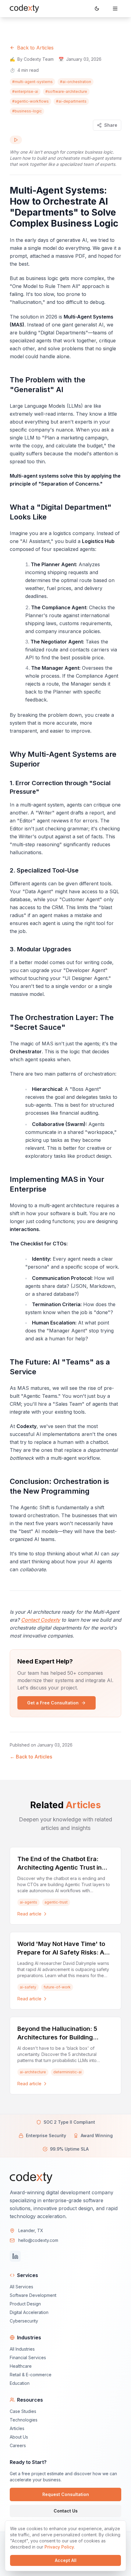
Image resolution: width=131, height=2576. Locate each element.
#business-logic (27, 111)
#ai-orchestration (76, 82)
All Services (21, 2287)
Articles (17, 2428)
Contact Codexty (41, 1620)
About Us (19, 2437)
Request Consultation (66, 2494)
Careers (18, 2445)
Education (20, 2383)
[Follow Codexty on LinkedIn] (15, 2256)
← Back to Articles (31, 1757)
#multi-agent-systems (32, 82)
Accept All (66, 2560)
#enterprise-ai (25, 91)
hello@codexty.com (38, 2240)
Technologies (24, 2420)
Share (111, 125)
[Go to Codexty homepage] (24, 9)
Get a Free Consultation (53, 1703)
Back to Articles (35, 48)
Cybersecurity (24, 2321)
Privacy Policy (59, 2547)
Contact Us (66, 2511)
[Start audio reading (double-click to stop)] (16, 140)
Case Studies (23, 2411)
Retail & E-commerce (31, 2375)
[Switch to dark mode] (97, 9)
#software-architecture (66, 91)
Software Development (33, 2295)
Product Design (25, 2304)
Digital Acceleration (29, 2312)
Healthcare (21, 2366)
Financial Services (28, 2357)
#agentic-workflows (30, 101)
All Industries (22, 2349)
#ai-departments (71, 101)
